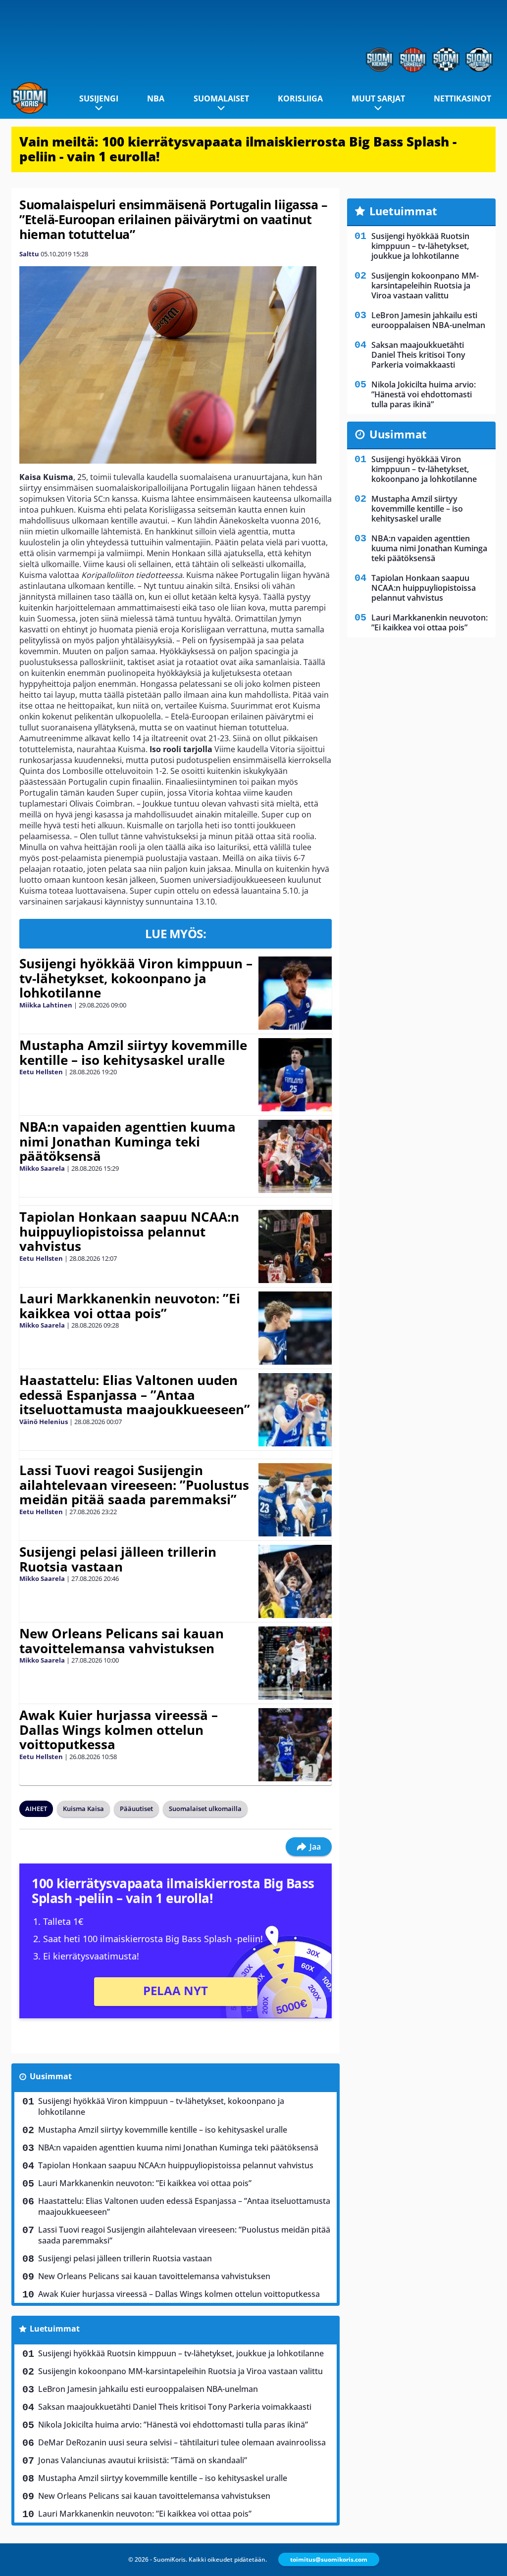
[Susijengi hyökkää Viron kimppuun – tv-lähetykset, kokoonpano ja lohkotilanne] (295, 993)
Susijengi (99, 98)
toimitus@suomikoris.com (329, 2559)
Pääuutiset (136, 1809)
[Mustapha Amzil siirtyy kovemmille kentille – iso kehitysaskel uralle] (295, 1075)
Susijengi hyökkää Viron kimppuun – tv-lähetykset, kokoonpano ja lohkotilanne (136, 978)
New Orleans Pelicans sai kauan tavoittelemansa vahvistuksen (122, 1641)
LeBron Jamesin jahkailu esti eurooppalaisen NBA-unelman (148, 2389)
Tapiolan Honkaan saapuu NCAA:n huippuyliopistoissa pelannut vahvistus (129, 1232)
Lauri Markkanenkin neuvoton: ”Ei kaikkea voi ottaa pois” (130, 1306)
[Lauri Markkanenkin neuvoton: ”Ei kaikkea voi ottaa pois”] (295, 1328)
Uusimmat (51, 2076)
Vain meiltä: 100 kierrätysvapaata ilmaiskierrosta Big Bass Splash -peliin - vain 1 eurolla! (238, 149)
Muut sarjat (378, 98)
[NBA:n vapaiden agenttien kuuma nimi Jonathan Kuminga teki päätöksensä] (295, 1156)
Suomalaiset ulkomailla (205, 1809)
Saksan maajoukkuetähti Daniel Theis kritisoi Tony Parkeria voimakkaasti (175, 2407)
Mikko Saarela (42, 1168)
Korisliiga (300, 98)
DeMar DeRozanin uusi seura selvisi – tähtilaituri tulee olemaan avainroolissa (182, 2442)
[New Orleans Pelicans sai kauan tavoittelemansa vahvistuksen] (295, 1663)
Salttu (29, 254)
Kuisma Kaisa (83, 1809)
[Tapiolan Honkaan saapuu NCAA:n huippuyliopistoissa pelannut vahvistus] (295, 1246)
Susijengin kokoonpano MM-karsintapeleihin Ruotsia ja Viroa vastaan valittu (180, 2371)
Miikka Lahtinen (46, 1005)
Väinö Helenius (44, 1422)
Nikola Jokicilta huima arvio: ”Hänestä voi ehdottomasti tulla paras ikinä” (173, 2425)
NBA (156, 98)
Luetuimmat (55, 2329)
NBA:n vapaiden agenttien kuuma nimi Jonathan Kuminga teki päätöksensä (127, 1142)
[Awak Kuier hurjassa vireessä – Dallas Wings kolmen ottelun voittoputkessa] (295, 1745)
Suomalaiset (221, 98)
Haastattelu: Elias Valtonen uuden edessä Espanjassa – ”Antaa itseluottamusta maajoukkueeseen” (135, 1395)
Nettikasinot (462, 98)
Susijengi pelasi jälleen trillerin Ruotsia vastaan (118, 1559)
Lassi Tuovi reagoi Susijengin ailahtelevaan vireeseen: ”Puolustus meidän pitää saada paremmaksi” (134, 1485)
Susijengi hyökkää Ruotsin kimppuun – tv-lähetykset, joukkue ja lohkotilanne (181, 2353)
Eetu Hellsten (41, 1072)
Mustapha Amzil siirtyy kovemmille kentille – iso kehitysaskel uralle (133, 1052)
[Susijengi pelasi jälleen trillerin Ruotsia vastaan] (295, 1581)
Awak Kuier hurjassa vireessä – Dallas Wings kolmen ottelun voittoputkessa (119, 1730)
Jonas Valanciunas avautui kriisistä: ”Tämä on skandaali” (143, 2460)
